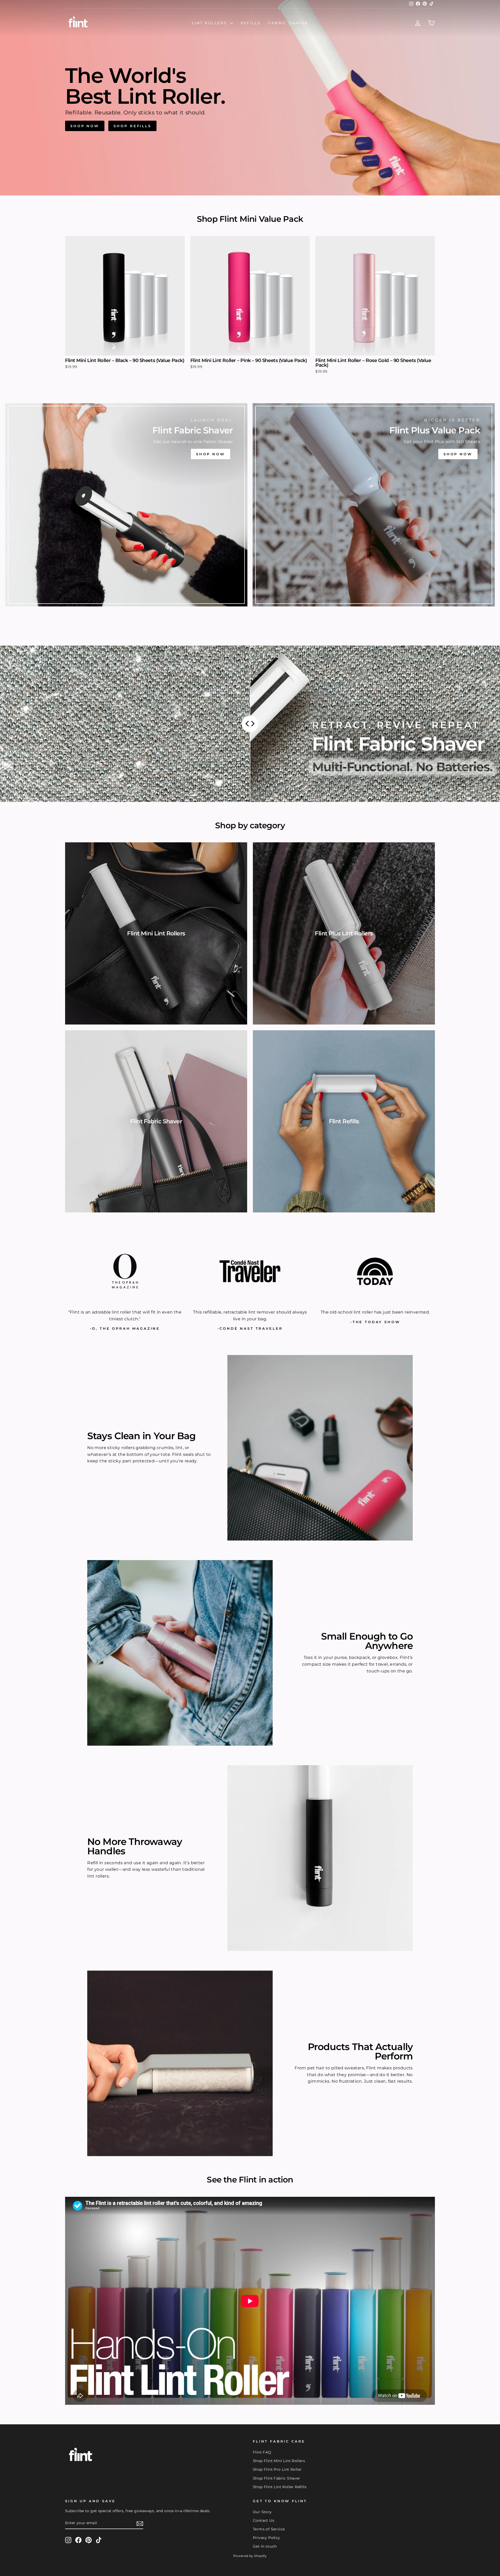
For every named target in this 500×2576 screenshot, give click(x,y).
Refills (251, 23)
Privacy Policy (267, 2538)
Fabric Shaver (288, 23)
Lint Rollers (210, 23)
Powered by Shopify (250, 2556)
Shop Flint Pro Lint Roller (277, 2469)
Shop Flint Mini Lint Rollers (279, 2461)
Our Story (262, 2512)
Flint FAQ (262, 2452)
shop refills (132, 126)
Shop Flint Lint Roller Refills (280, 2487)
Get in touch (265, 2546)
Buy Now (125, 349)
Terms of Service (269, 2529)
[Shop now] (126, 505)
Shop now (85, 126)
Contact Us (264, 2520)
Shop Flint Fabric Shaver (277, 2478)
